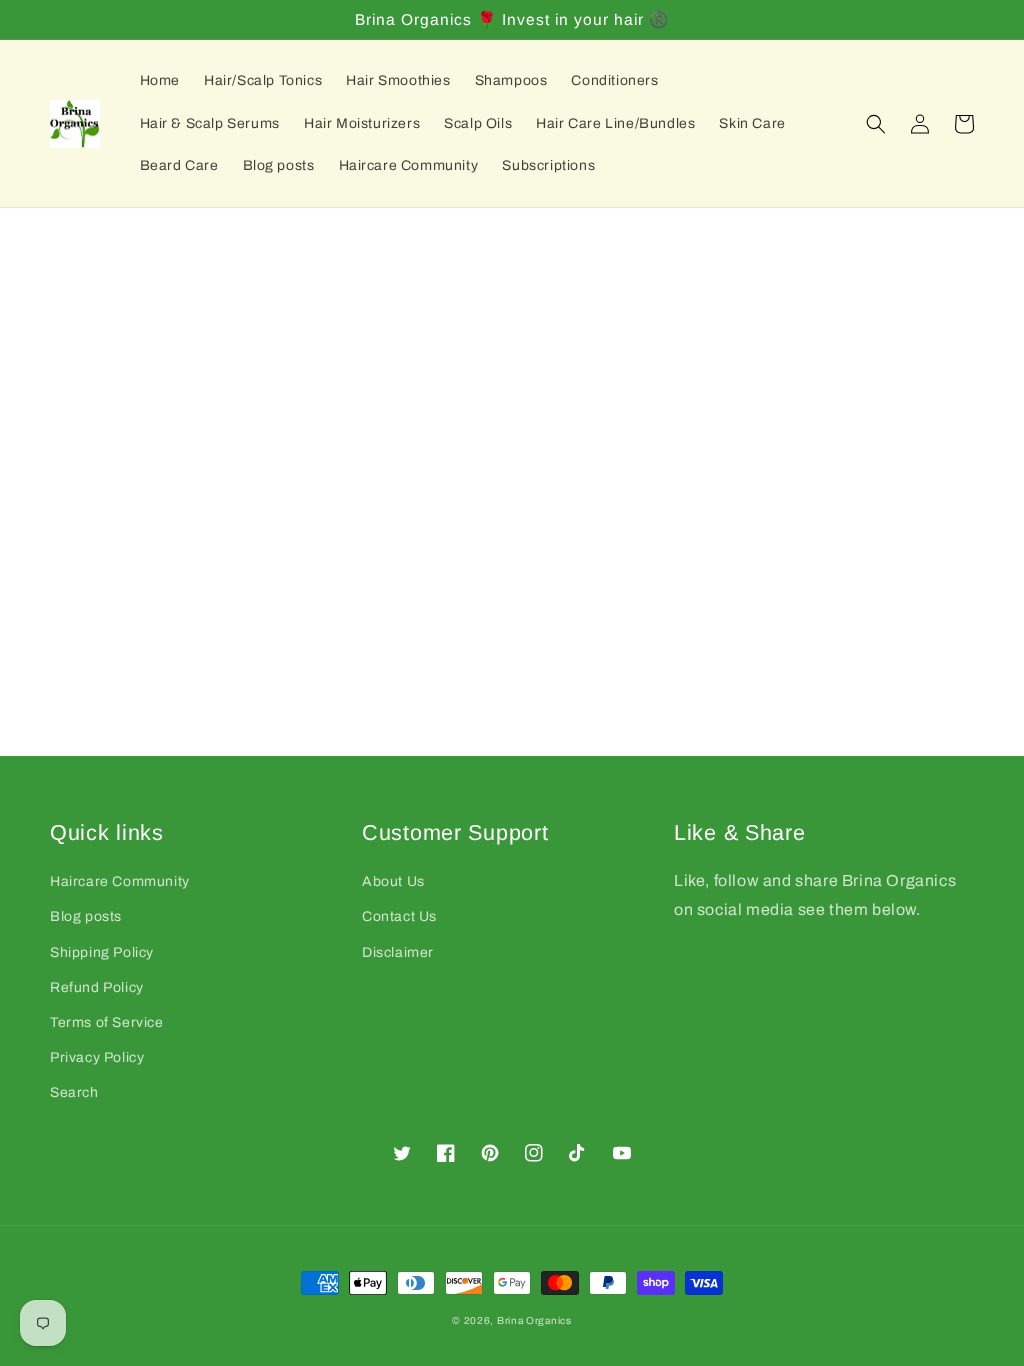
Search (74, 1092)
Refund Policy (97, 987)
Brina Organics (534, 1320)
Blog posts (86, 916)
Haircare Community (120, 881)
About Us (393, 881)
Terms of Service (107, 1022)
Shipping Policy (102, 952)
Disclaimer (398, 952)
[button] (876, 124)
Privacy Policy (97, 1057)
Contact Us (399, 916)
